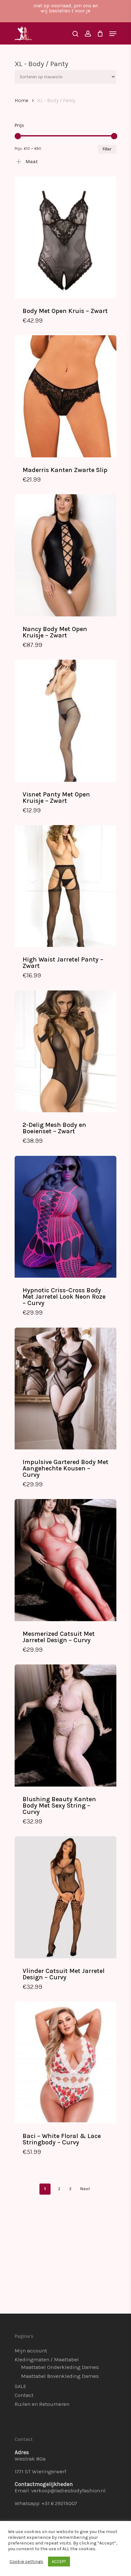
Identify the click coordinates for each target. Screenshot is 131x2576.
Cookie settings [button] (26, 2562)
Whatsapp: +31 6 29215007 (46, 2503)
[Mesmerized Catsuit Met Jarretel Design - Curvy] (65, 1560)
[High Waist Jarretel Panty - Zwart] (65, 886)
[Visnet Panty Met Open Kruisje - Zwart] (65, 721)
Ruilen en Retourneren (42, 2404)
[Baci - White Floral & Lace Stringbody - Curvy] (65, 2062)
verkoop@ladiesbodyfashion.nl (68, 2490)
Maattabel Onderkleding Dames (60, 2367)
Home (21, 101)
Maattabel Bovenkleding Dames (60, 2376)
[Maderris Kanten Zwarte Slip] (65, 396)
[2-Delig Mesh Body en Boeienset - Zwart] (65, 1051)
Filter (107, 149)
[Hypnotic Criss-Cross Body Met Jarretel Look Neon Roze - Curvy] (65, 1217)
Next (85, 2189)
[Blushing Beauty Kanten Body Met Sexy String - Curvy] (65, 1725)
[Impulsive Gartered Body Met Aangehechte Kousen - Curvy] (65, 1389)
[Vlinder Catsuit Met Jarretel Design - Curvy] (65, 1897)
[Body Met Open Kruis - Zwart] (65, 237)
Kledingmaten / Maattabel (47, 2359)
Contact (24, 2395)
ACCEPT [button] (59, 2562)
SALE (21, 2386)
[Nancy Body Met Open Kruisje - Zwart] (65, 555)
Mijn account (31, 2350)
